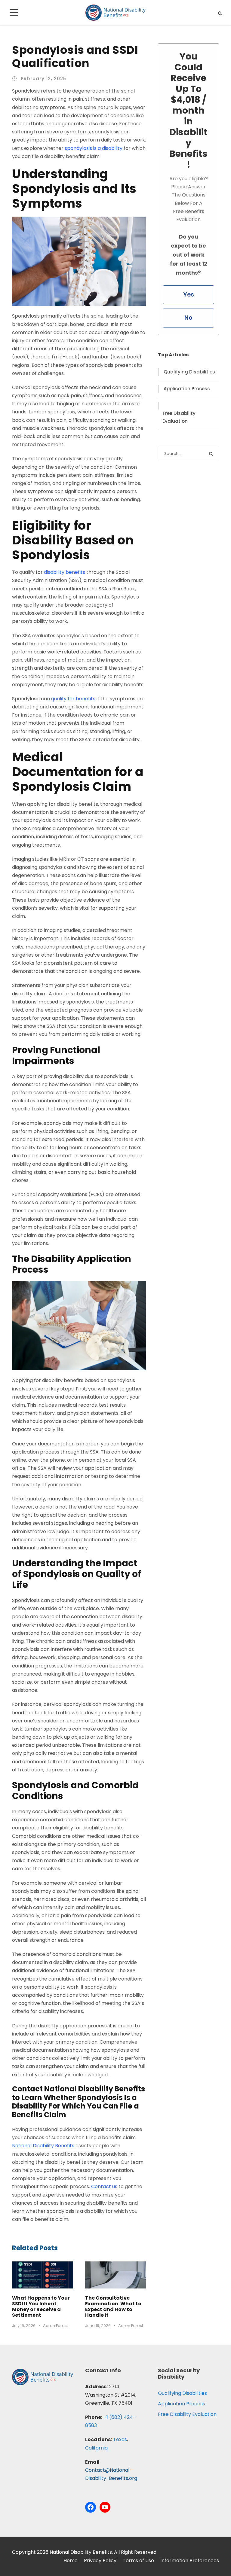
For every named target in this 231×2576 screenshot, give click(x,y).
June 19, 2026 (98, 2326)
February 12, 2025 (43, 79)
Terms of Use (138, 2561)
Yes (189, 295)
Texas (120, 2439)
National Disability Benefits (43, 2146)
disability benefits (65, 572)
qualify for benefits (74, 699)
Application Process (187, 389)
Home (71, 2561)
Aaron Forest (55, 2326)
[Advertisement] (188, 508)
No (188, 318)
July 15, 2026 (24, 2326)
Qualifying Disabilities (189, 372)
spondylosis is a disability (94, 148)
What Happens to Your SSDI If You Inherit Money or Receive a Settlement (41, 2307)
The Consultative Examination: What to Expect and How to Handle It (113, 2307)
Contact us (105, 2186)
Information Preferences (190, 2561)
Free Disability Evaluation (179, 417)
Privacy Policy (100, 2561)
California (96, 2448)
